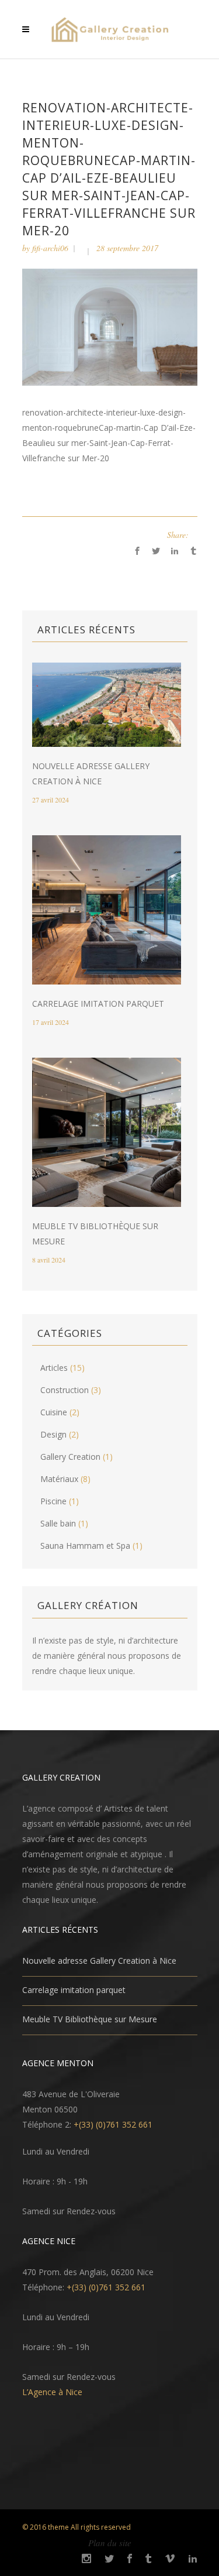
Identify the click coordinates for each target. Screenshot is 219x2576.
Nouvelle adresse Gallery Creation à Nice (99, 1961)
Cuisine (54, 1412)
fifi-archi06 (50, 248)
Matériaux (59, 1479)
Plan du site (110, 2543)
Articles (54, 1368)
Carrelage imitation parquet (98, 1004)
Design (53, 1434)
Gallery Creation (70, 1457)
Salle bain (58, 1523)
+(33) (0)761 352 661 (113, 2124)
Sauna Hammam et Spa (85, 1546)
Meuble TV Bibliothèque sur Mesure (90, 2019)
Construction (65, 1390)
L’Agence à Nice (52, 2392)
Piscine (53, 1501)
